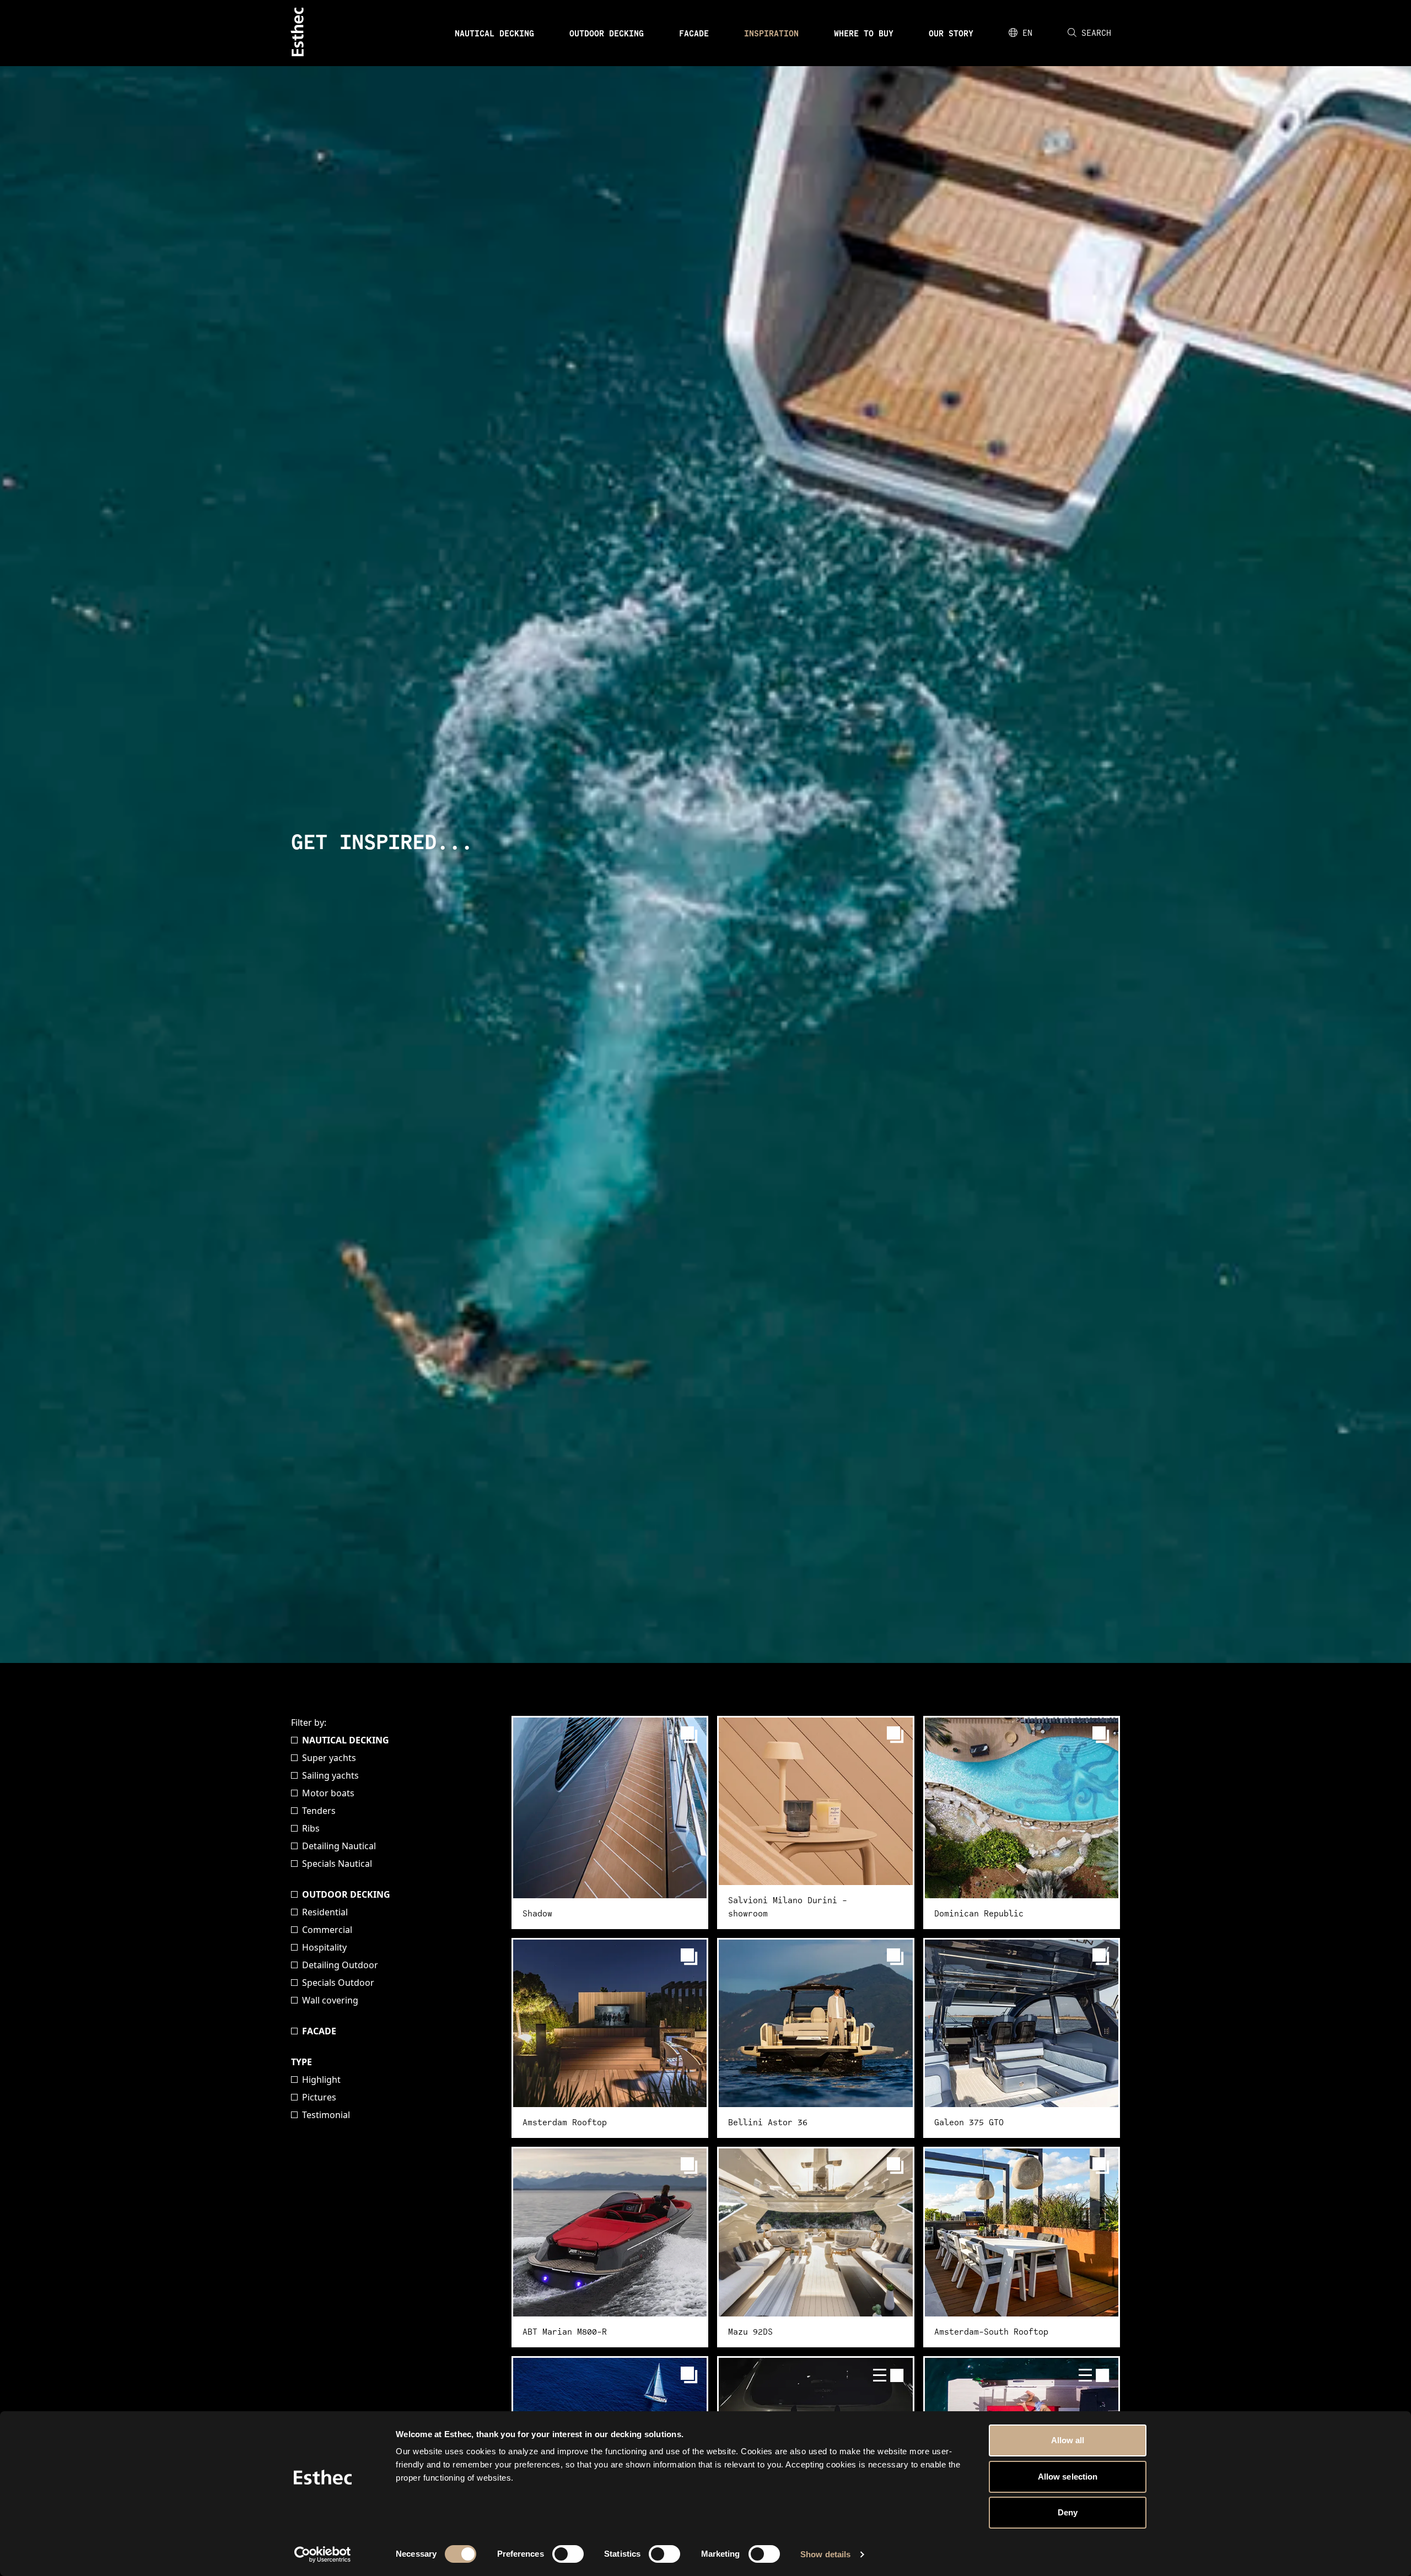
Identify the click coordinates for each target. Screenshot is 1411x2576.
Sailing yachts (330, 1775)
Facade (694, 33)
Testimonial (326, 2115)
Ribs (311, 1828)
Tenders (319, 1811)
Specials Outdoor (338, 1983)
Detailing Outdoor (340, 1965)
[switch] (568, 2554)
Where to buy (864, 33)
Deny (1068, 2512)
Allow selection (1068, 2477)
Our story (951, 33)
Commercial (327, 1930)
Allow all (1068, 2440)
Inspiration (771, 33)
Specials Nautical (337, 1864)
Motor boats (328, 1793)
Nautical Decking (494, 33)
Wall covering (330, 2000)
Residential (325, 1912)
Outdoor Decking (607, 33)
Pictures (319, 2097)
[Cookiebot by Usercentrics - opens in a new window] (323, 2555)
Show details (825, 2554)
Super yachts (329, 1758)
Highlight (321, 2080)
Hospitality (324, 1947)
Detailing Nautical (339, 1846)
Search (1096, 33)
